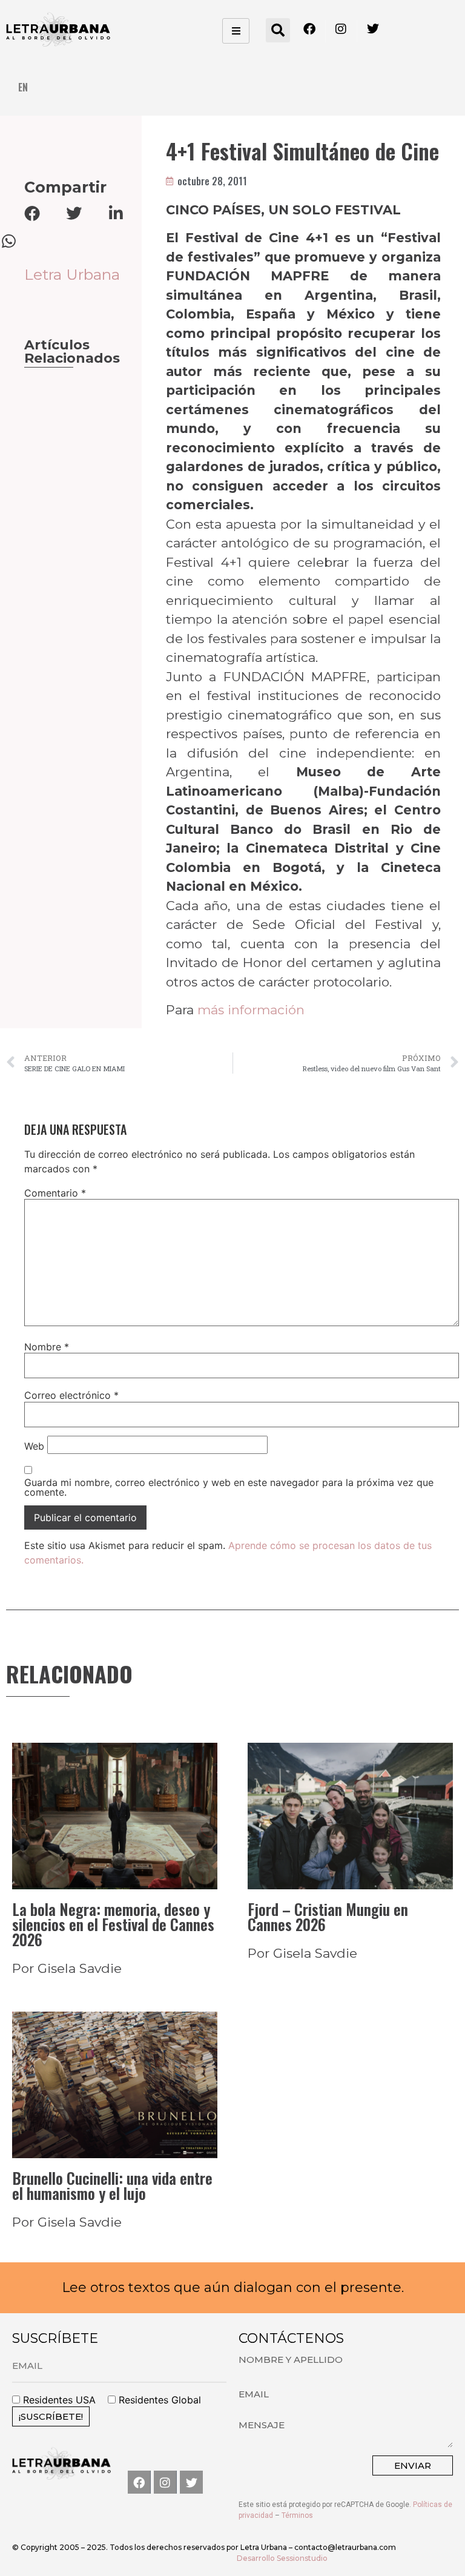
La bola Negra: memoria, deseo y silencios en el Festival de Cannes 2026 (113, 1924)
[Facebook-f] (139, 2482)
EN (23, 87)
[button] (278, 30)
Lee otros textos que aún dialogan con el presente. (233, 2287)
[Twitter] (191, 2482)
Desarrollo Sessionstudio (282, 2558)
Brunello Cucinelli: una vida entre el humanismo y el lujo (112, 2185)
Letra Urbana (72, 274)
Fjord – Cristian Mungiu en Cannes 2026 (328, 1917)
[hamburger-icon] (236, 31)
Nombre (47, 1347)
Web (34, 1446)
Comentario (55, 1193)
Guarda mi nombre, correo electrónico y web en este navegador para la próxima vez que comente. (229, 1487)
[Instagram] (165, 2482)
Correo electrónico (71, 1395)
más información (251, 1010)
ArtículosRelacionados (72, 352)
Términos (297, 2515)
